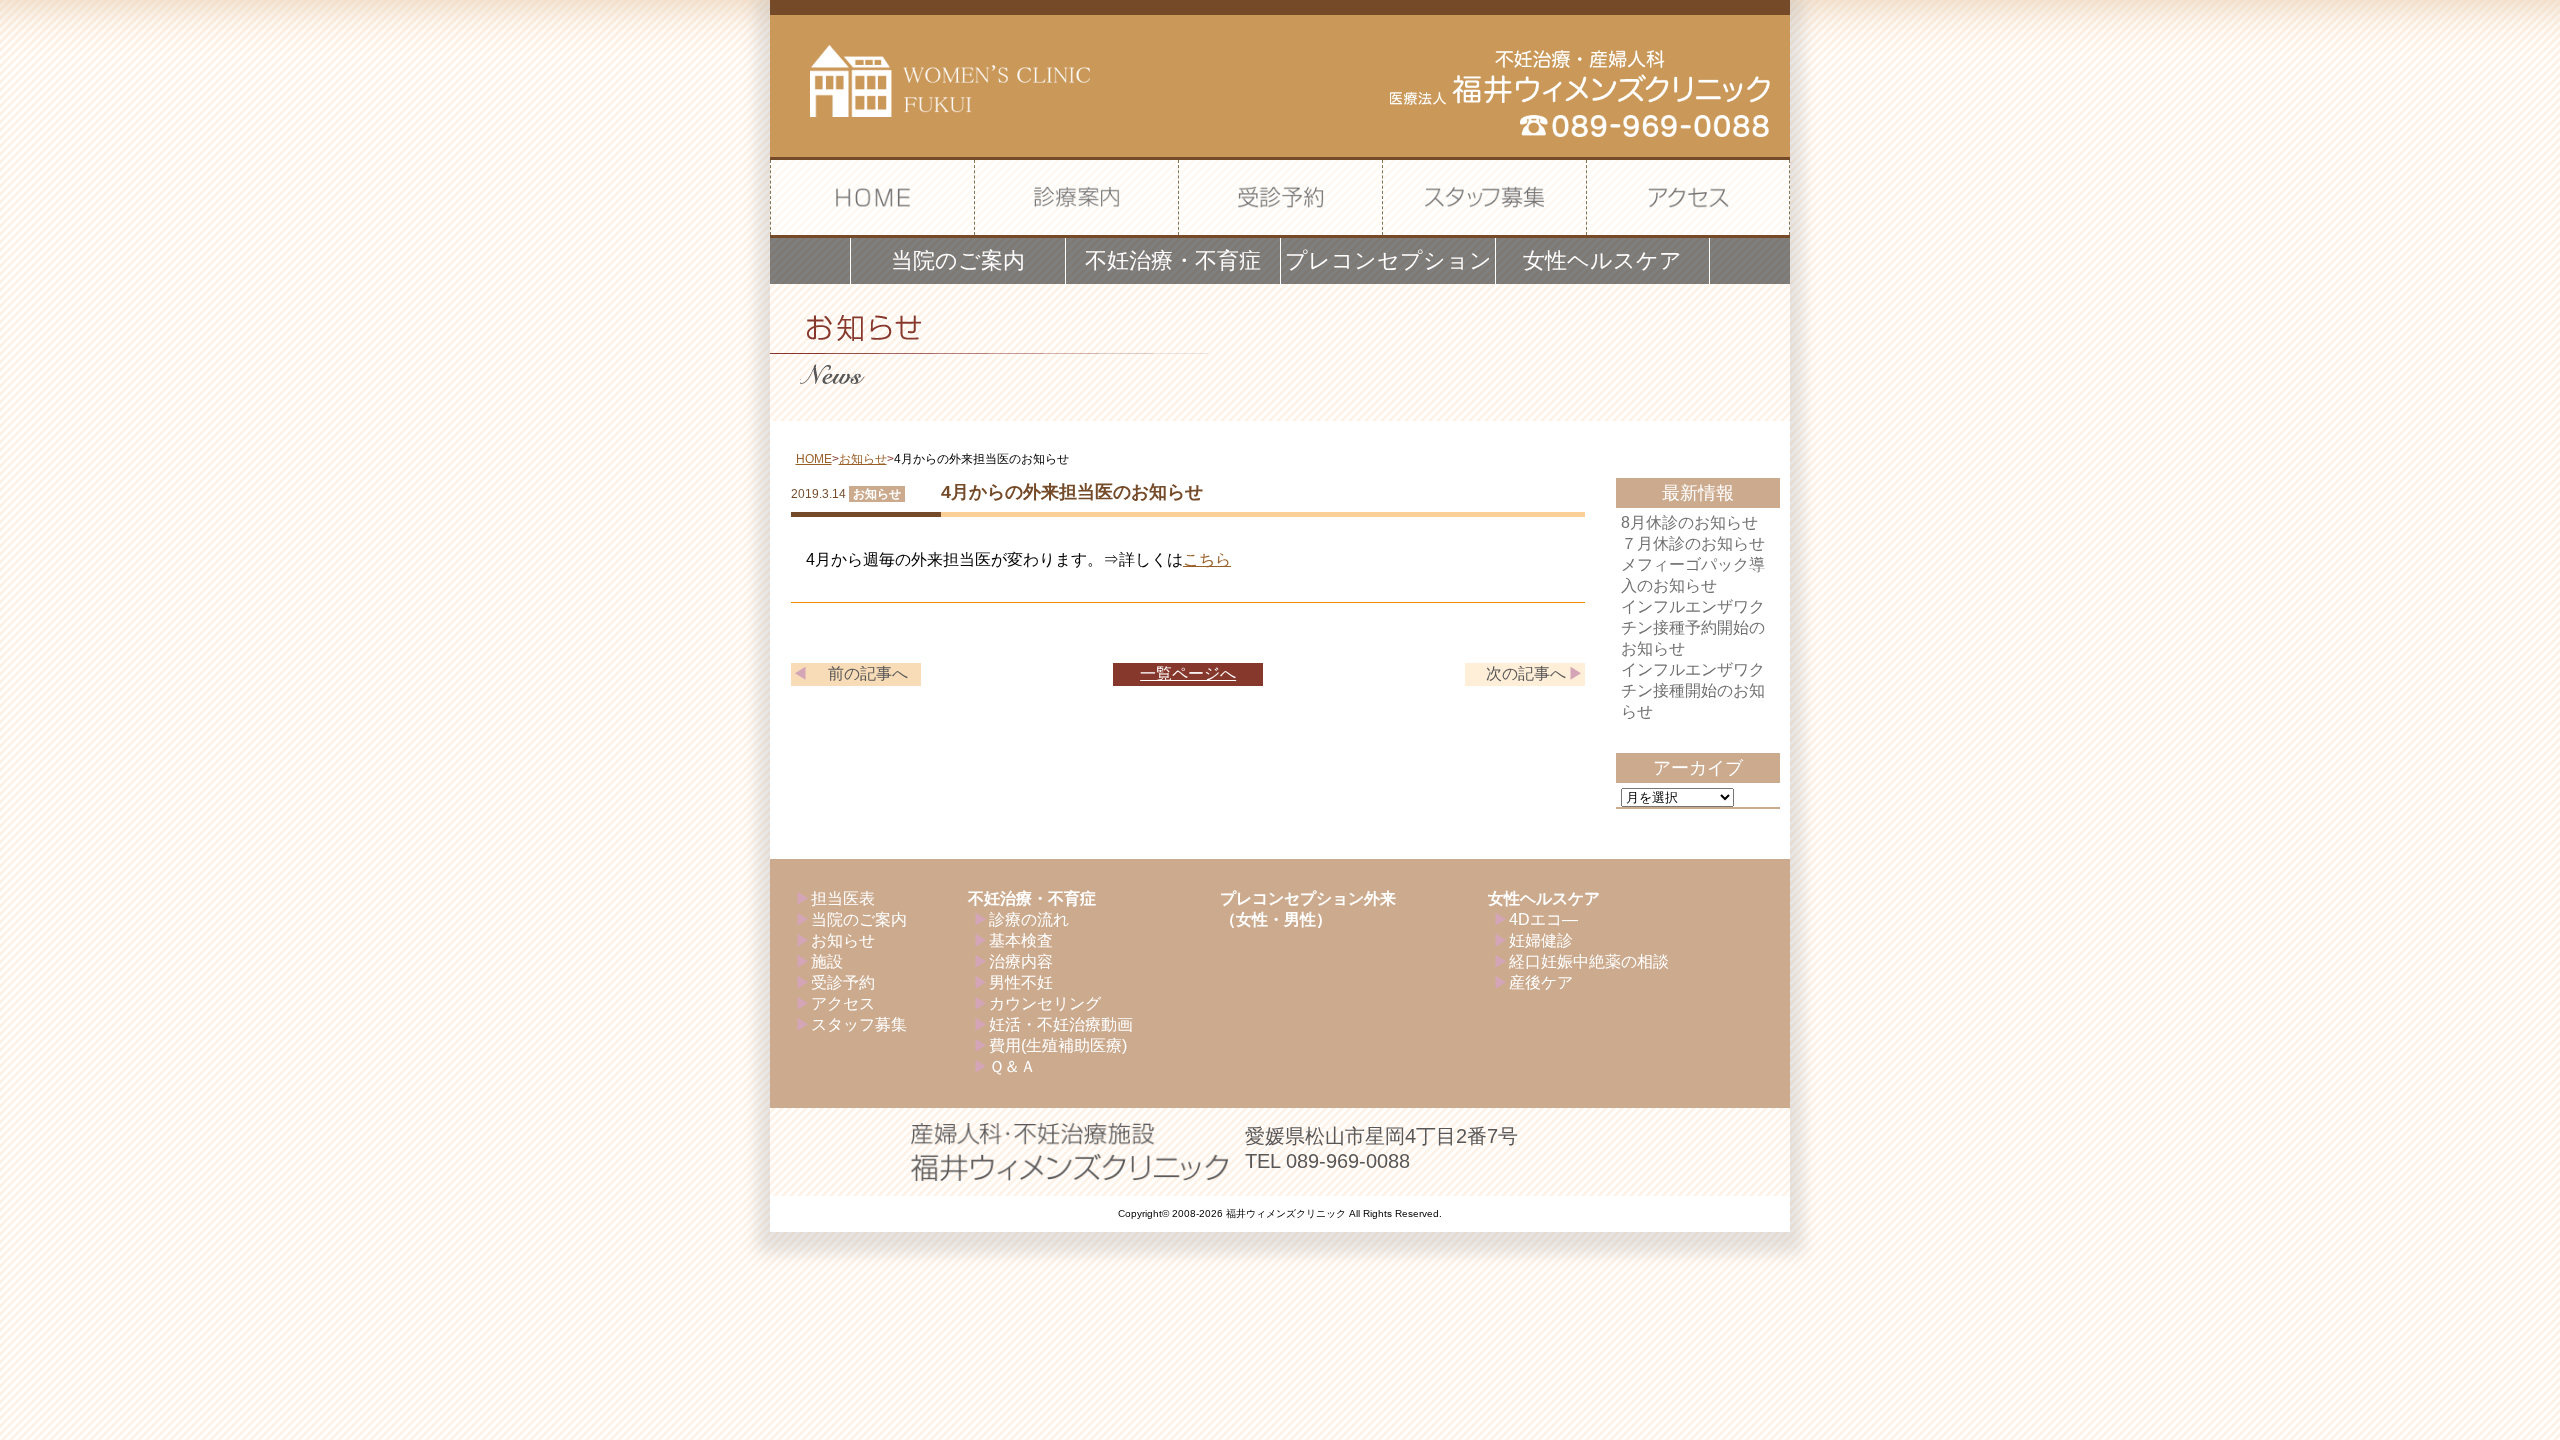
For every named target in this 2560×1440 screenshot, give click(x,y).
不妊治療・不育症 (1032, 898)
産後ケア (1541, 982)
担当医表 (843, 898)
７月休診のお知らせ (1693, 543)
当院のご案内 (859, 919)
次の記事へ (1526, 673)
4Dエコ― (1543, 919)
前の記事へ (868, 673)
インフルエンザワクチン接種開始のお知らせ (1693, 690)
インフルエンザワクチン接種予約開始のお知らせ (1693, 627)
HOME (814, 459)
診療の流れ (1029, 919)
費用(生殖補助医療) (1058, 1045)
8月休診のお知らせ (1689, 522)
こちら (1207, 559)
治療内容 (1021, 961)
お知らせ (863, 459)
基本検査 (1021, 940)
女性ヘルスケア (1544, 898)
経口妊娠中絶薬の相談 (1589, 961)
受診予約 (843, 982)
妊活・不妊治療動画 (1061, 1024)
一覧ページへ (1188, 673)
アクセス (843, 1003)
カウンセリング (1045, 1003)
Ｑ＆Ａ (1012, 1066)
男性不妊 (1021, 982)
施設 (827, 961)
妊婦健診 (1541, 940)
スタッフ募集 (859, 1024)
